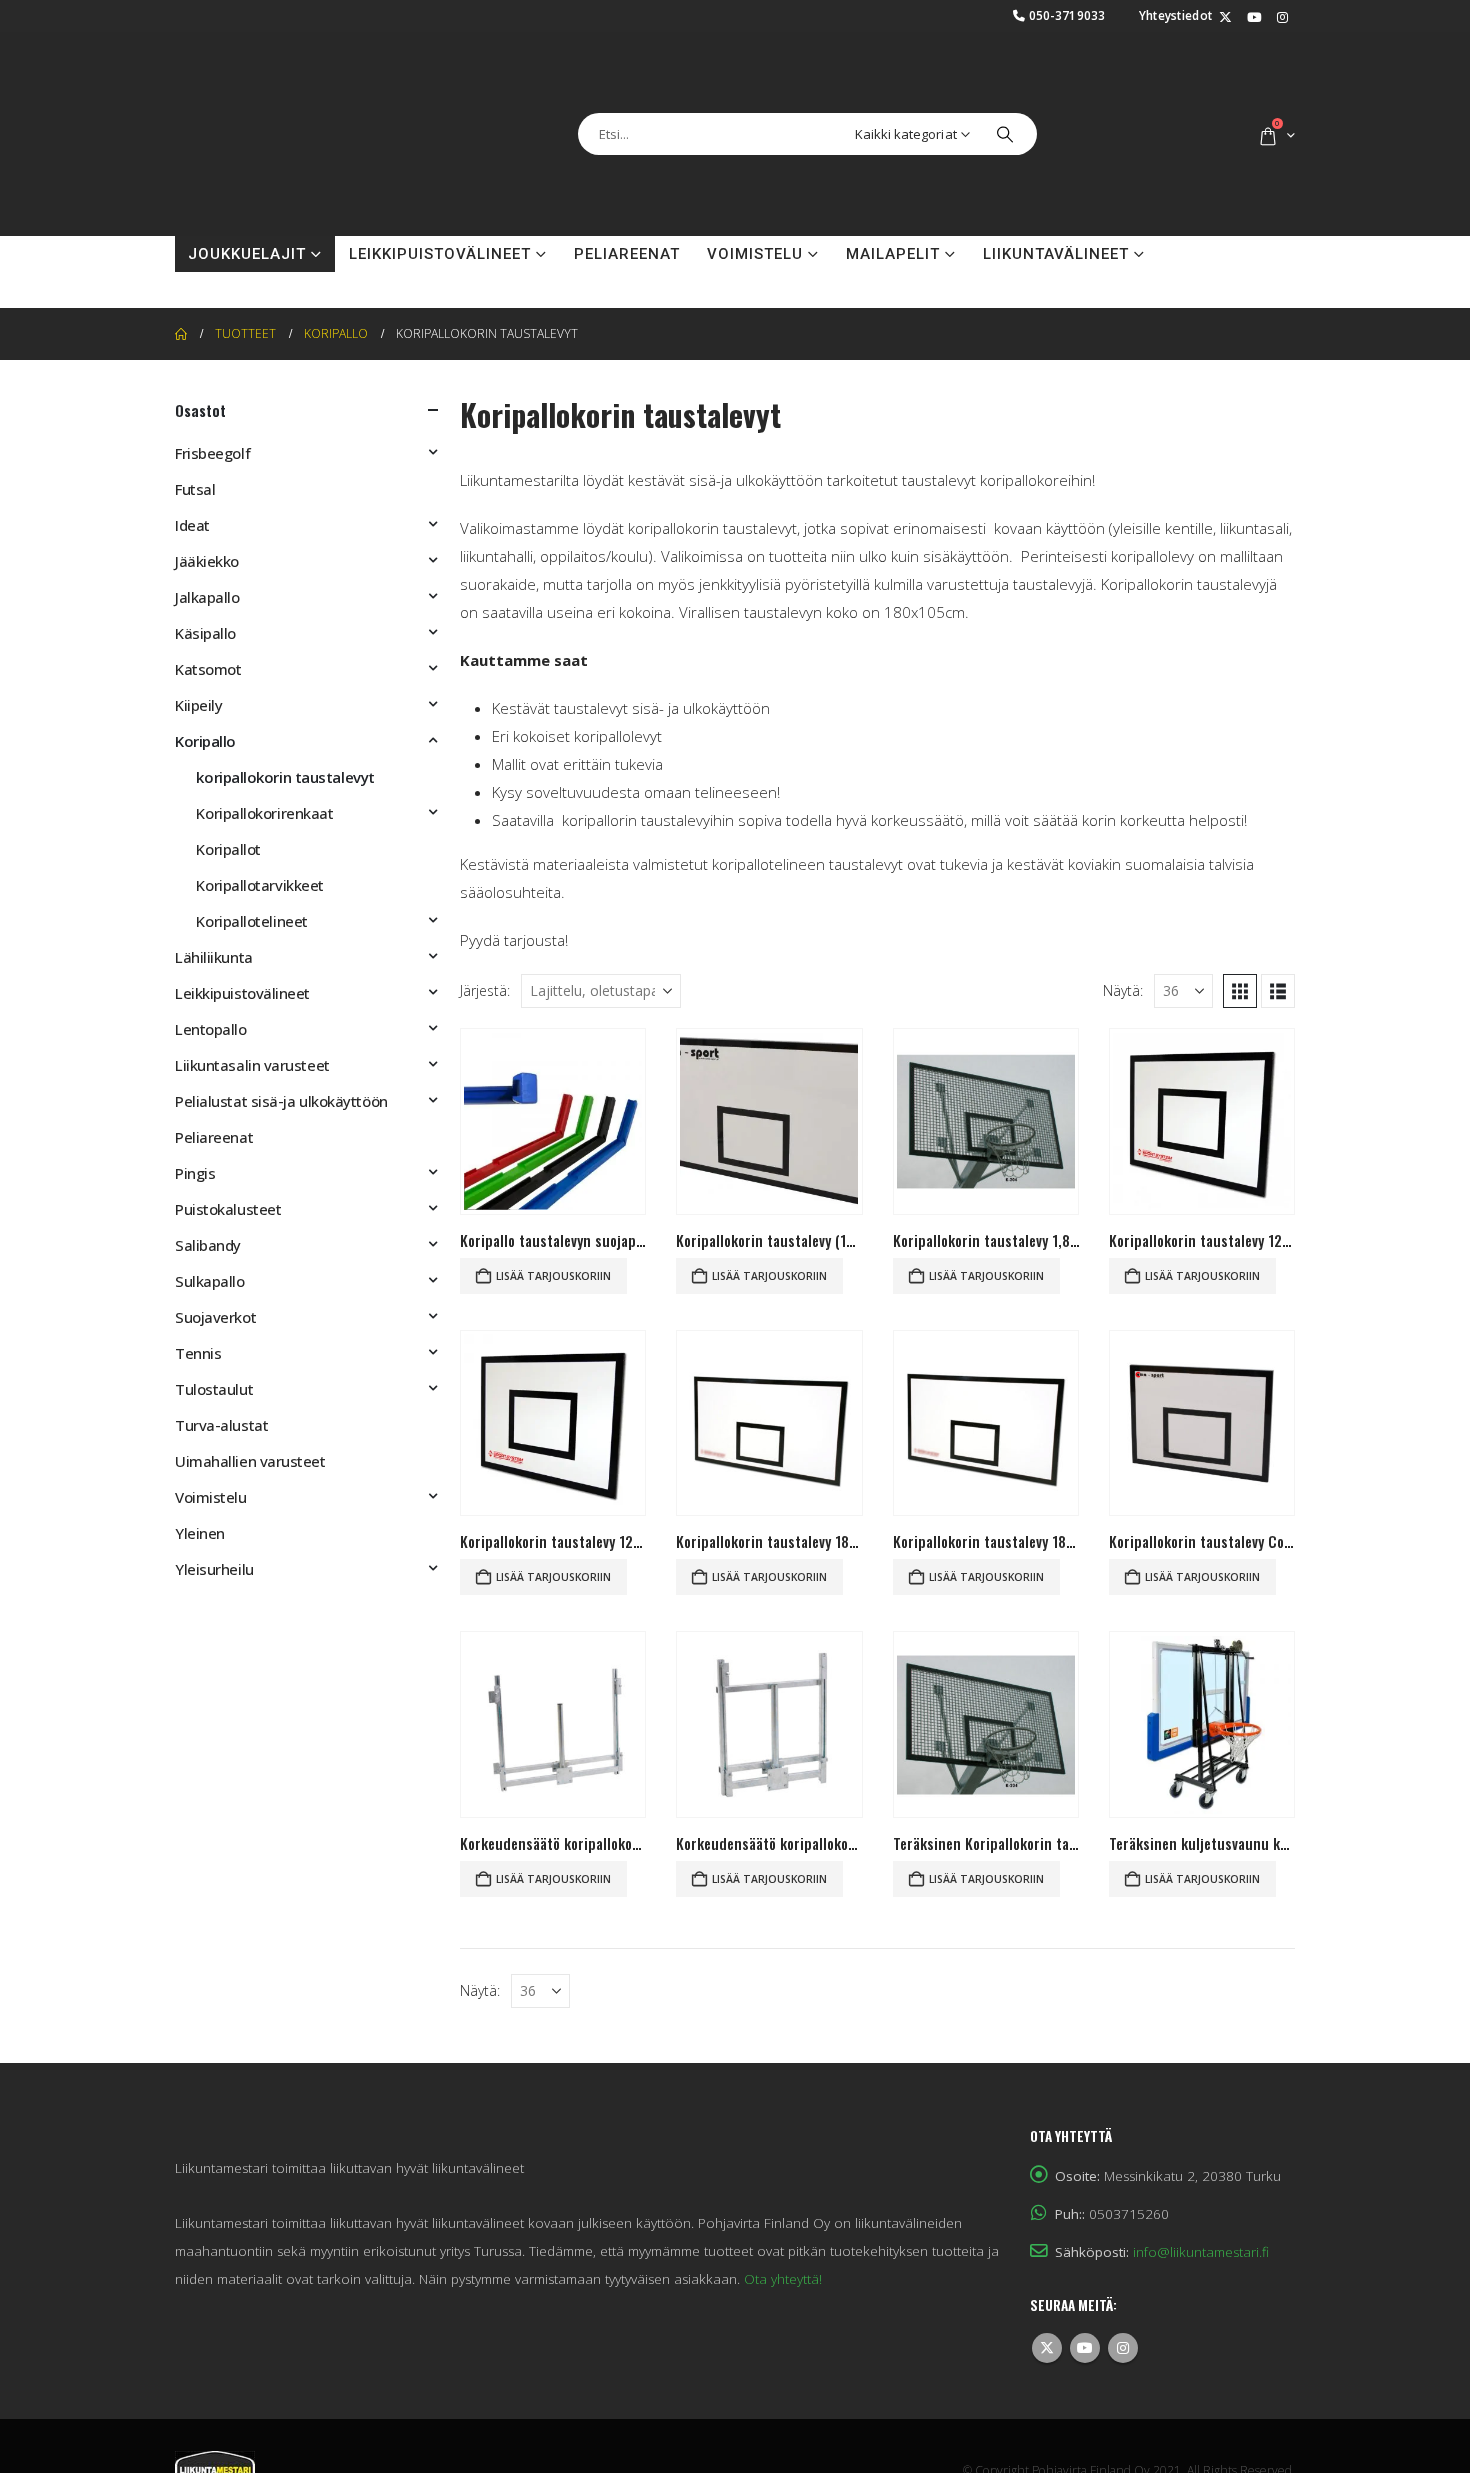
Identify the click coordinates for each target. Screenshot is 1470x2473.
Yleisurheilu (214, 1569)
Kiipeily (198, 705)
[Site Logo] (275, 134)
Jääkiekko (207, 561)
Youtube (1085, 2348)
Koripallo (205, 741)
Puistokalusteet (228, 1209)
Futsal (195, 489)
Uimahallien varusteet (250, 1461)
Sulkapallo (210, 1281)
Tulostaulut (214, 1389)
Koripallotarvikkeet (259, 885)
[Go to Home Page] (181, 334)
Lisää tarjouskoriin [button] (553, 1276)
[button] (1240, 991)
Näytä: (1123, 990)
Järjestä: (485, 990)
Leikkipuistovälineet (440, 254)
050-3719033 (1067, 15)
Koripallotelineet (251, 921)
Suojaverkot (215, 1317)
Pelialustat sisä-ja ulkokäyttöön (281, 1101)
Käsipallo (205, 633)
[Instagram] (1282, 18)
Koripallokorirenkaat (264, 813)
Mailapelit (893, 254)
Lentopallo (211, 1029)
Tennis (198, 1353)
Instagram (1123, 2348)
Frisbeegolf (212, 453)
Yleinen (200, 1533)
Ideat (192, 525)
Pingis (195, 1173)
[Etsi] (1005, 134)
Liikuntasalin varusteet (252, 1065)
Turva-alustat (221, 1425)
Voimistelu (755, 254)
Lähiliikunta (214, 957)
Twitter (1047, 2348)
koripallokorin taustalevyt (285, 777)
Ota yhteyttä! (783, 2279)
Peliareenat (627, 254)
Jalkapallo (207, 597)
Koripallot (228, 849)
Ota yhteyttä (247, 290)
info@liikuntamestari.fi (1201, 2252)
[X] (1225, 18)
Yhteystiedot (1176, 15)
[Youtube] (1254, 18)
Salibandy (208, 1245)
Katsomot (208, 669)
